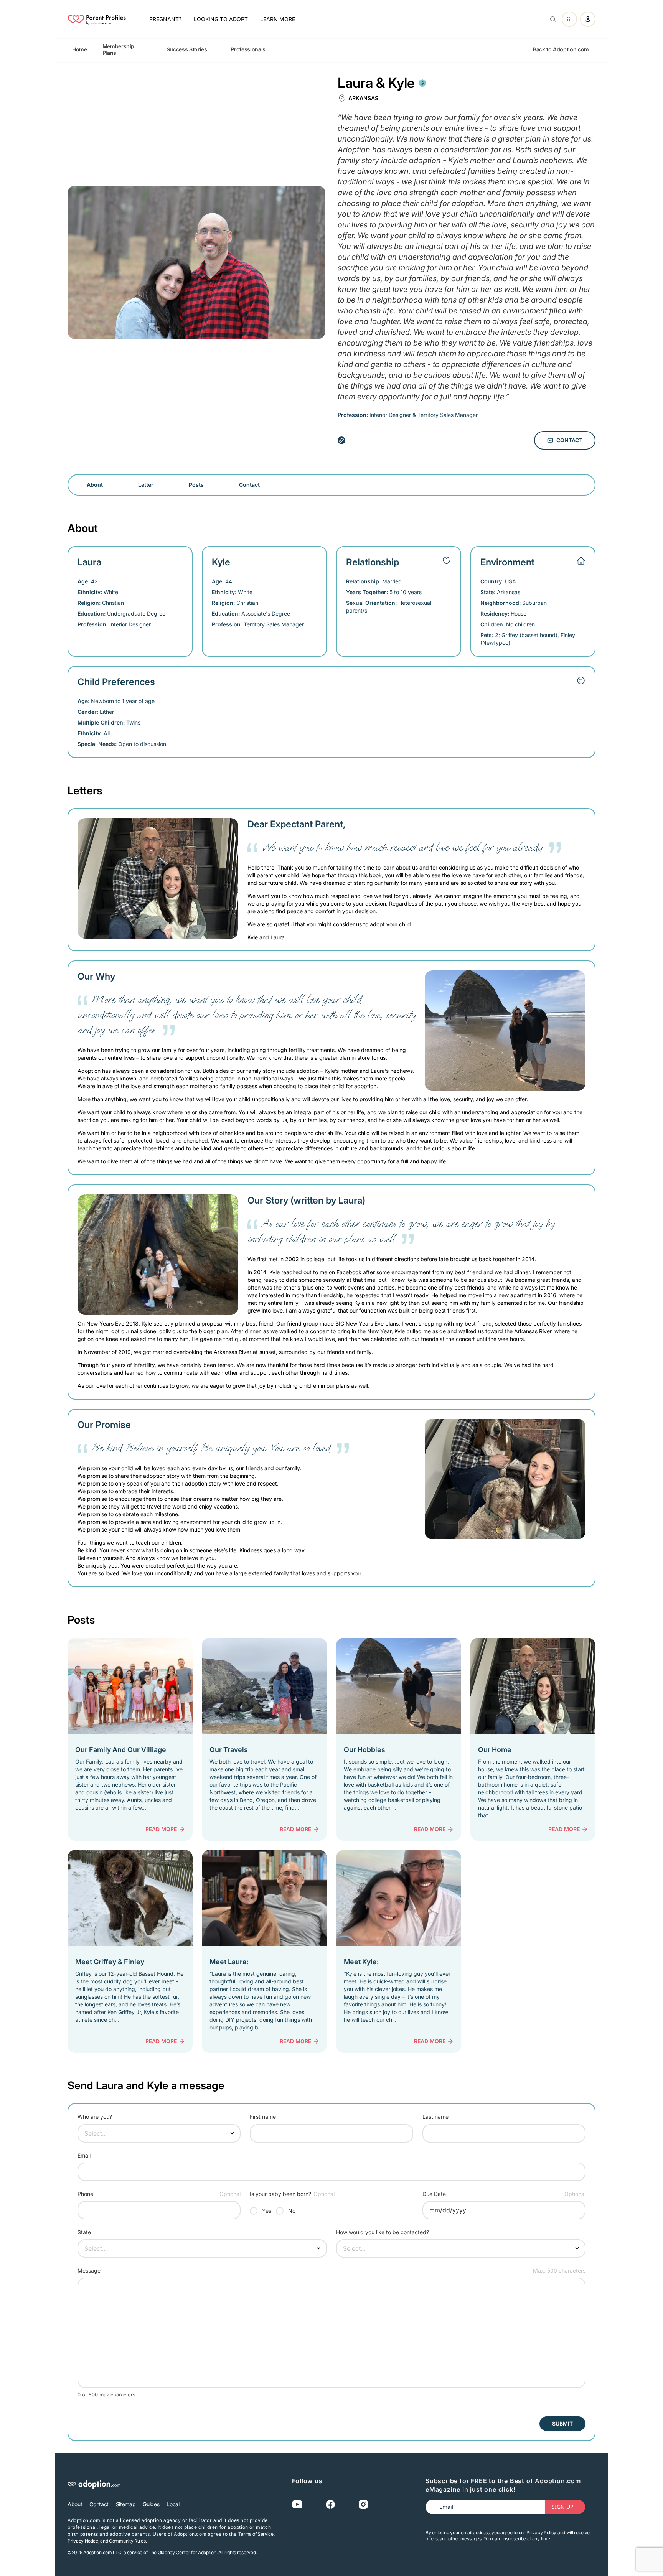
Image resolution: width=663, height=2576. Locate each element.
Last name (435, 2117)
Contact (569, 440)
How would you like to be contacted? (383, 2232)
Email (84, 2155)
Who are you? (95, 2117)
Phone (85, 2194)
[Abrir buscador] (551, 19)
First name (263, 2117)
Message (89, 2270)
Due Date (434, 2194)
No (292, 2211)
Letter (146, 485)
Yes (267, 2211)
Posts (196, 485)
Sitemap (126, 2504)
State (84, 2232)
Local (173, 2504)
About (95, 485)
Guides (151, 2504)
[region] (331, 49)
